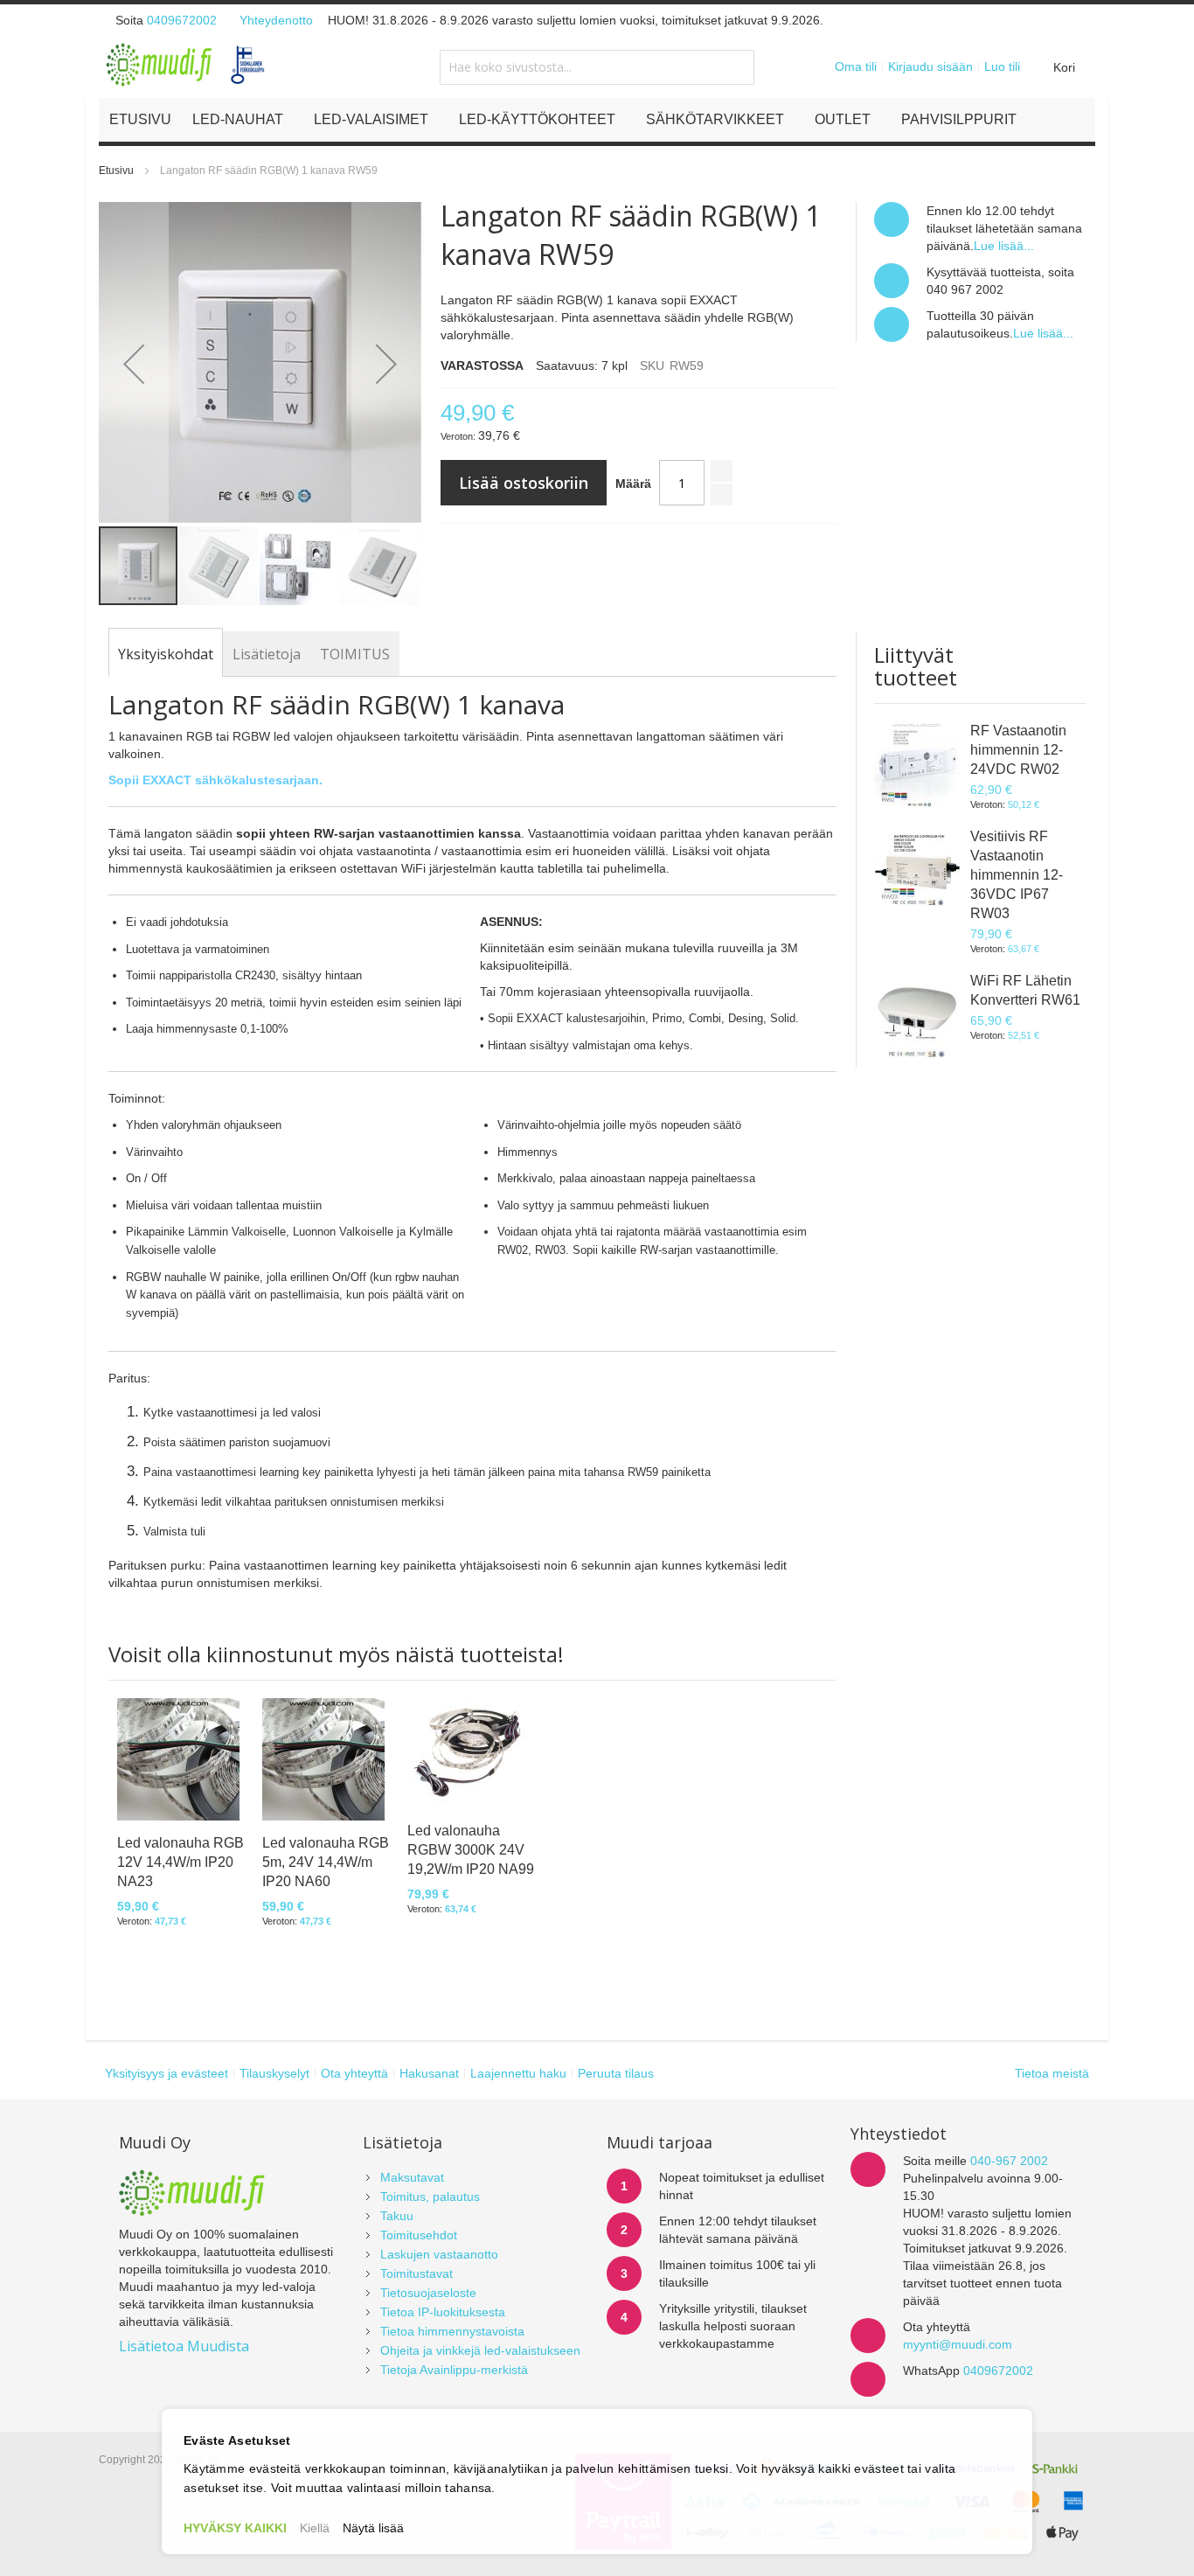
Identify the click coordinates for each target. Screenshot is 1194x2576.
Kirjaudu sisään (930, 66)
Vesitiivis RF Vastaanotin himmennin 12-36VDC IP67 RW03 (1017, 875)
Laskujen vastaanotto (439, 2254)
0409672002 (182, 20)
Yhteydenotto (276, 20)
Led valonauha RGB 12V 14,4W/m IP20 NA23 (180, 1862)
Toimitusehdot (419, 2235)
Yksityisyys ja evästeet (167, 2073)
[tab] (166, 654)
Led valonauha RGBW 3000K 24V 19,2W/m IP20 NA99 (471, 1850)
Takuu (397, 2216)
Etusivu (116, 171)
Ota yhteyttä (354, 2073)
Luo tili (1002, 66)
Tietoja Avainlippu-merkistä (454, 2370)
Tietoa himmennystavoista (452, 2331)
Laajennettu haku (518, 2073)
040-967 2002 (1009, 2161)
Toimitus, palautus (430, 2197)
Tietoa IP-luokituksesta (443, 2312)
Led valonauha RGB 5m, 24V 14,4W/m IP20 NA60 (326, 1862)
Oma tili (856, 66)
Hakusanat (429, 2073)
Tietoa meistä (1052, 2073)
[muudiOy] (186, 65)
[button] (134, 363)
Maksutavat (412, 2177)
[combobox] (597, 67)
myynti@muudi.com (958, 2344)
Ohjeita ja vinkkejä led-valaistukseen (480, 2350)
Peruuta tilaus (616, 2073)
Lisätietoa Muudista (184, 2346)
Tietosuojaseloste (428, 2293)
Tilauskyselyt (274, 2073)
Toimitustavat (417, 2273)
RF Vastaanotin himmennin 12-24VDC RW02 (1018, 750)
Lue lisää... (1004, 246)
